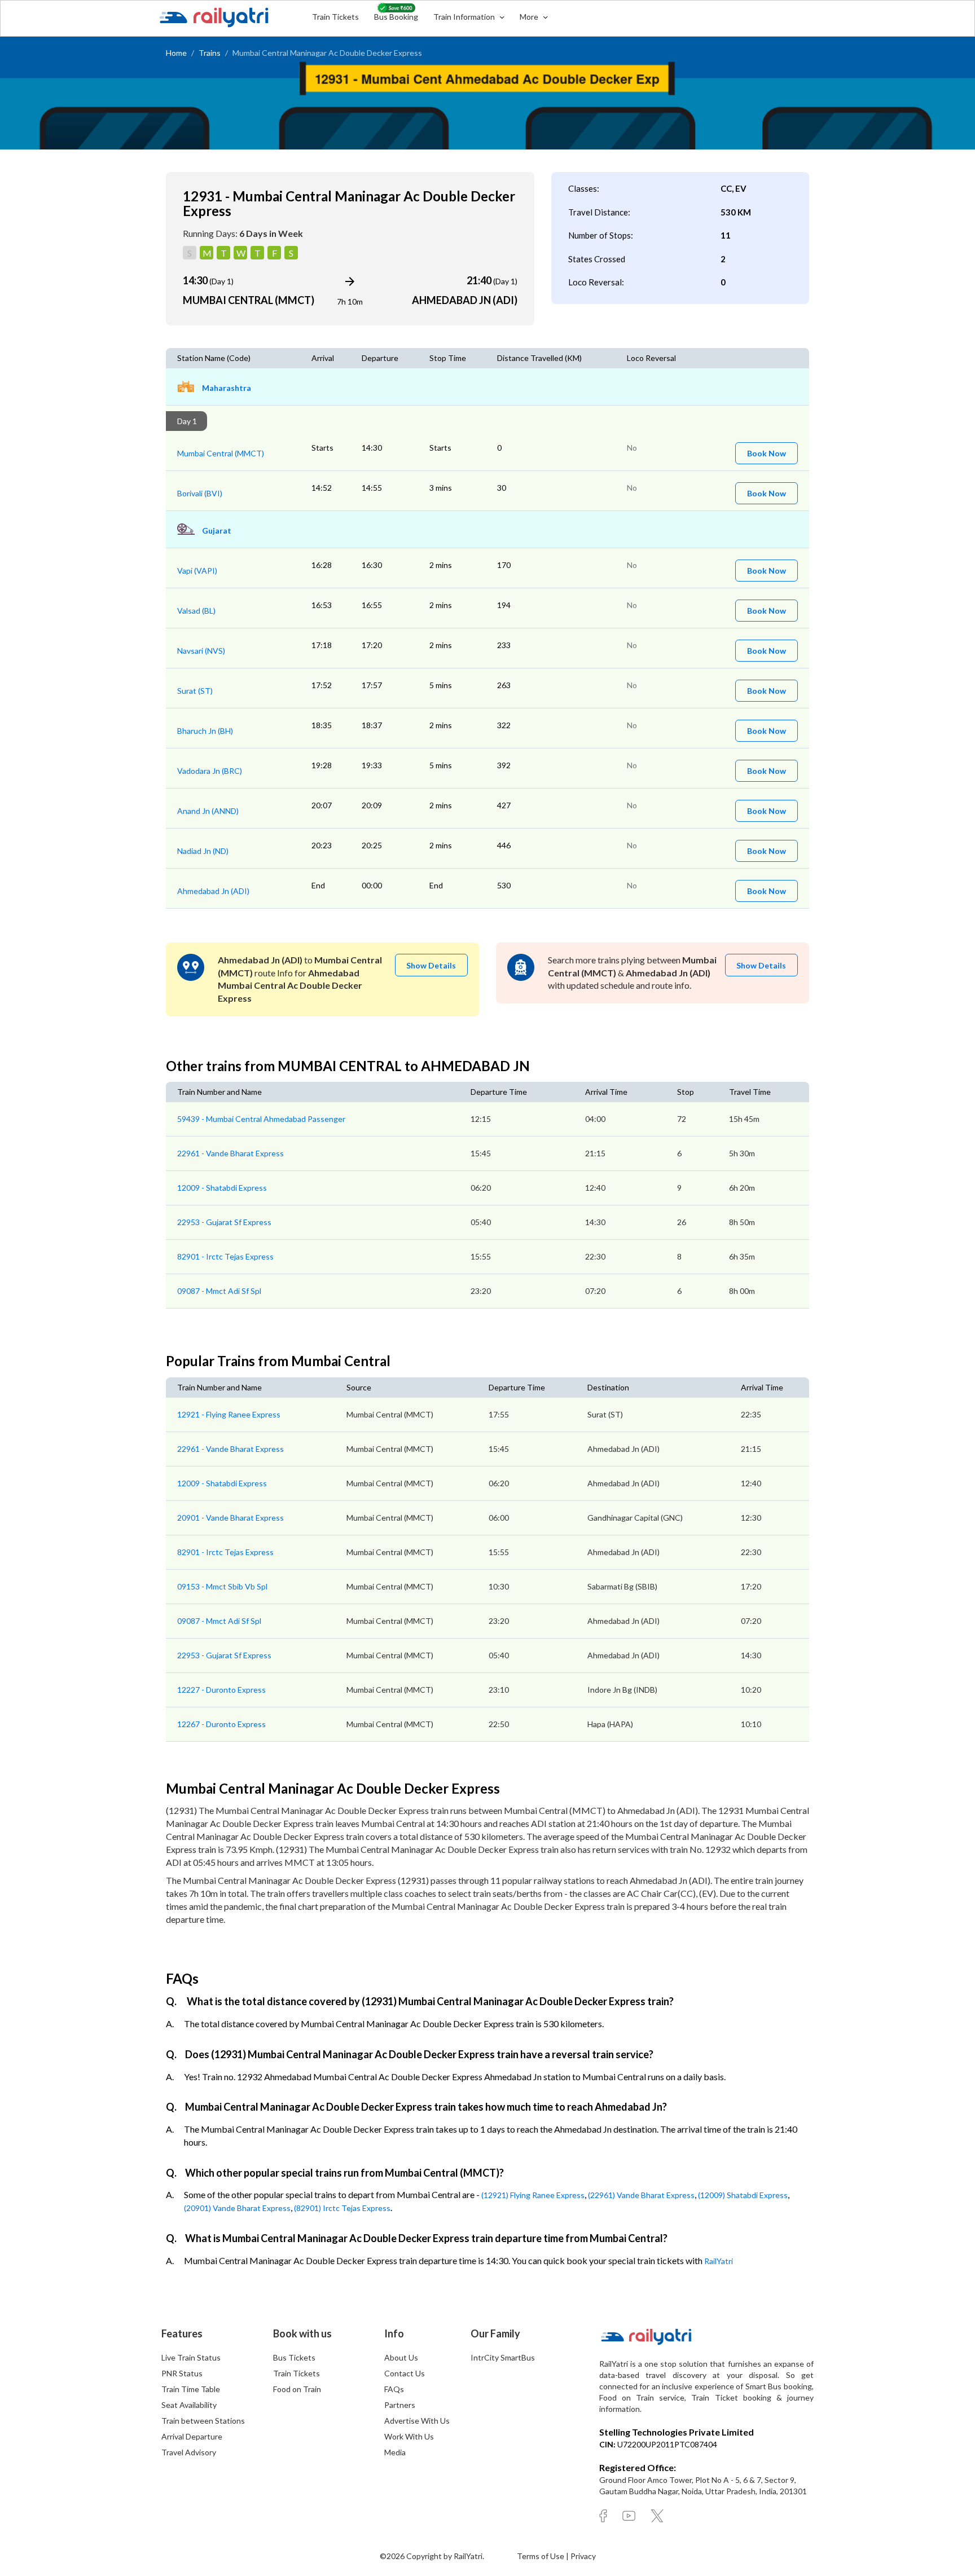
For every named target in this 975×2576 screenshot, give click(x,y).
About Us (401, 2357)
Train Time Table (191, 2389)
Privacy (583, 2556)
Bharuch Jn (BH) (205, 731)
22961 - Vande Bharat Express (230, 1153)
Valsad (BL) (196, 611)
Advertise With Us (417, 2421)
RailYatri (719, 2261)
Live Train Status (191, 2357)
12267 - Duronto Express (221, 1724)
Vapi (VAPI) (197, 571)
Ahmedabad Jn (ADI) (213, 891)
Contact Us (405, 2373)
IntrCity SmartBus (503, 2357)
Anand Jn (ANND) (208, 811)
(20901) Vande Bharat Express (237, 2208)
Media (395, 2452)
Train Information (465, 17)
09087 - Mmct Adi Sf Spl (219, 1291)
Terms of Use (541, 2556)
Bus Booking (396, 17)
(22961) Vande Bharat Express (641, 2195)
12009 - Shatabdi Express (222, 1188)
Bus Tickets (294, 2357)
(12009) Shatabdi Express (743, 2195)
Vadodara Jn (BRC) (210, 771)
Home (176, 53)
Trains (210, 53)
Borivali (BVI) (200, 493)
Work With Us (409, 2436)
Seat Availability (189, 2405)
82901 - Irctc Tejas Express (225, 1256)
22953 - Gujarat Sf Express (224, 1222)
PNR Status (182, 2373)
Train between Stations (203, 2421)
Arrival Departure (192, 2436)
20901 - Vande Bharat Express (230, 1518)
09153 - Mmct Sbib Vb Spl (222, 1586)
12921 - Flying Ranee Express (229, 1414)
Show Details (431, 965)
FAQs (394, 2389)
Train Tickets (335, 17)
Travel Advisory (189, 2452)
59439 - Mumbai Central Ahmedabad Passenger (261, 1119)
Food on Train (297, 2389)
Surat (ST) (195, 691)
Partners (400, 2405)
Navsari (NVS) (201, 651)
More (530, 17)
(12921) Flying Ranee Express (533, 2195)
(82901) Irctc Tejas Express (342, 2208)
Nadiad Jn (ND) (203, 851)
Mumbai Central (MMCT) (221, 453)
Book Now (767, 453)
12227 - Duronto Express (221, 1690)
